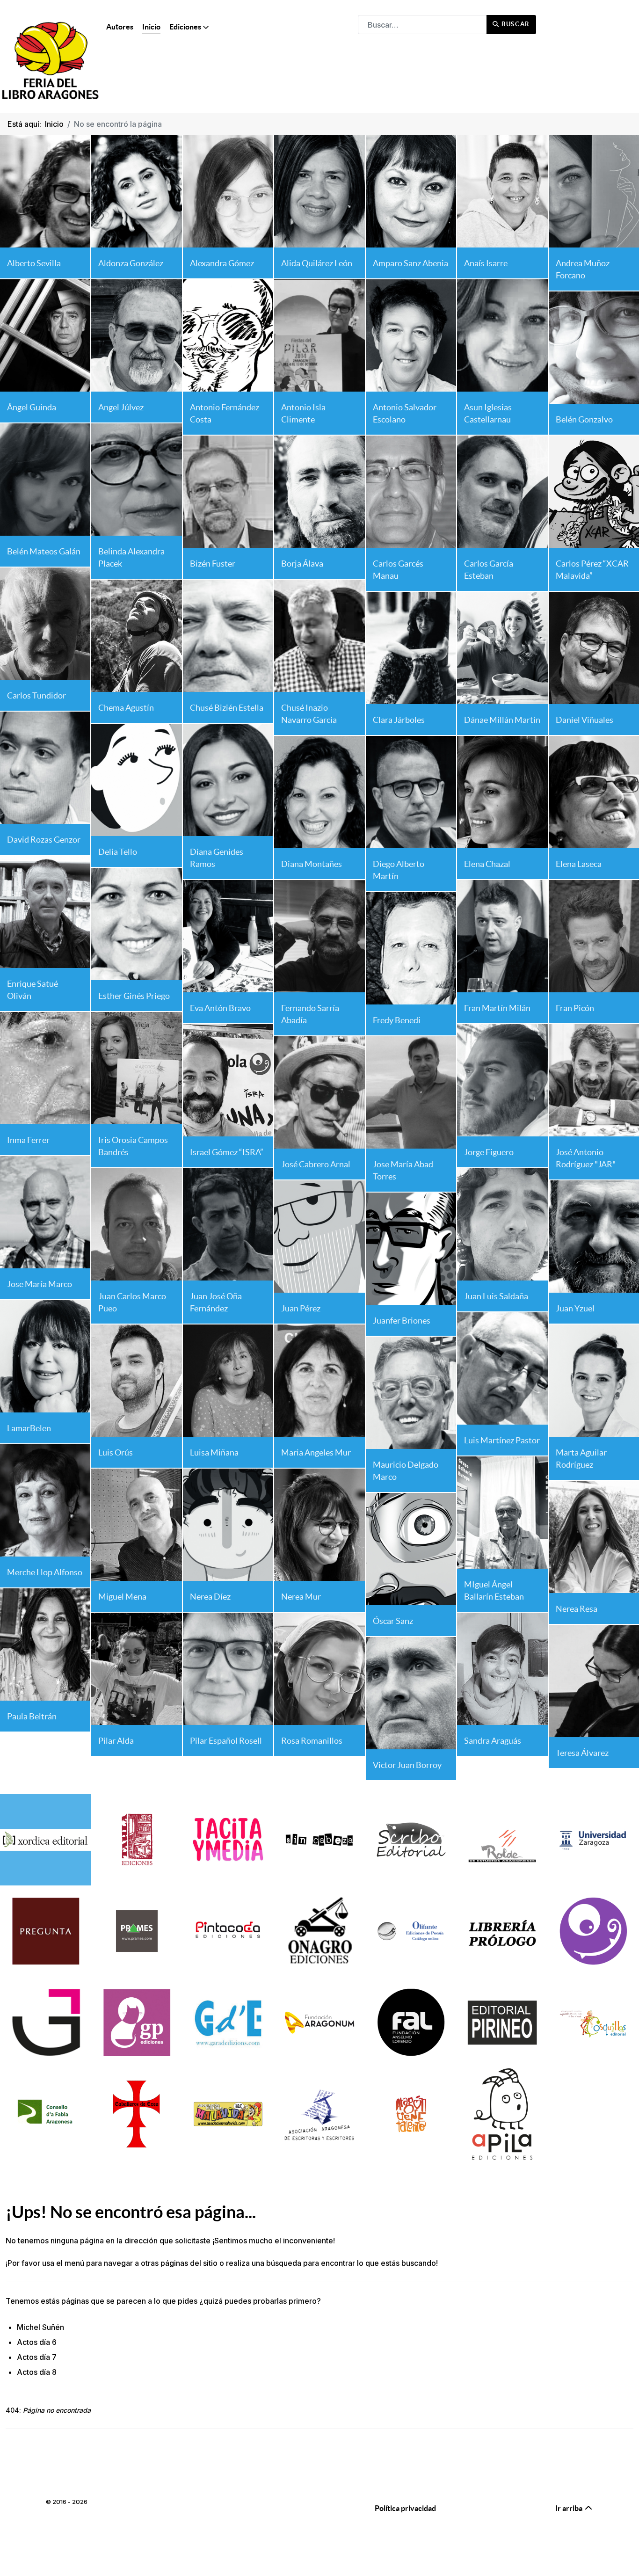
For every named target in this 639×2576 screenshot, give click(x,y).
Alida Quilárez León (317, 263)
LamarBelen (29, 1428)
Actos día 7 (37, 2357)
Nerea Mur (301, 1597)
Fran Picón (575, 1008)
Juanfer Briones (402, 1321)
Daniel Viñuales (585, 720)
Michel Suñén (40, 2327)
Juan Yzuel (575, 1308)
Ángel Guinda (32, 407)
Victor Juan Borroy (407, 1765)
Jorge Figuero (489, 1152)
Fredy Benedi (397, 1020)
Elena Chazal (487, 864)
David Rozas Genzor (44, 840)
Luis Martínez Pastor (502, 1440)
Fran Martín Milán (497, 1008)
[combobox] (422, 25)
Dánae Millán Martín (502, 720)
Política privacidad (405, 2508)
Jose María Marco (40, 1284)
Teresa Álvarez (582, 1753)
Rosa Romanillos (312, 1741)
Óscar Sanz (393, 1621)
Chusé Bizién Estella (227, 708)
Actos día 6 (37, 2342)
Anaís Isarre (486, 263)
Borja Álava (302, 564)
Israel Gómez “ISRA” (227, 1152)
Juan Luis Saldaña (496, 1296)
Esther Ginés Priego (134, 996)
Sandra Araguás (493, 1741)
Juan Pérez (301, 1308)
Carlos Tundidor (36, 695)
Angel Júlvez (121, 407)
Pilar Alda (116, 1741)
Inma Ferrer (28, 1140)
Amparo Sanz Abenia (410, 263)
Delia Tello (118, 852)
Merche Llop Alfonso (45, 1572)
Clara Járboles (399, 720)
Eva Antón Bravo (220, 1008)
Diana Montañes (312, 864)
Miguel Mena (122, 1597)
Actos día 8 (37, 2372)
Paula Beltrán (32, 1716)
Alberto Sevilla (34, 263)
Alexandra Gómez (222, 263)
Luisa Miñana (214, 1452)
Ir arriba (570, 2508)
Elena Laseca (579, 864)
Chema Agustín (126, 708)
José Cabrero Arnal (316, 1164)
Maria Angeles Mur (316, 1452)
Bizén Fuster (213, 564)
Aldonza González (131, 263)
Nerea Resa (577, 1609)
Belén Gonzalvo (584, 419)
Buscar (515, 24)
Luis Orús (116, 1452)
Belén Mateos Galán (44, 551)
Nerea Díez (210, 1597)
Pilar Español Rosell (226, 1741)
